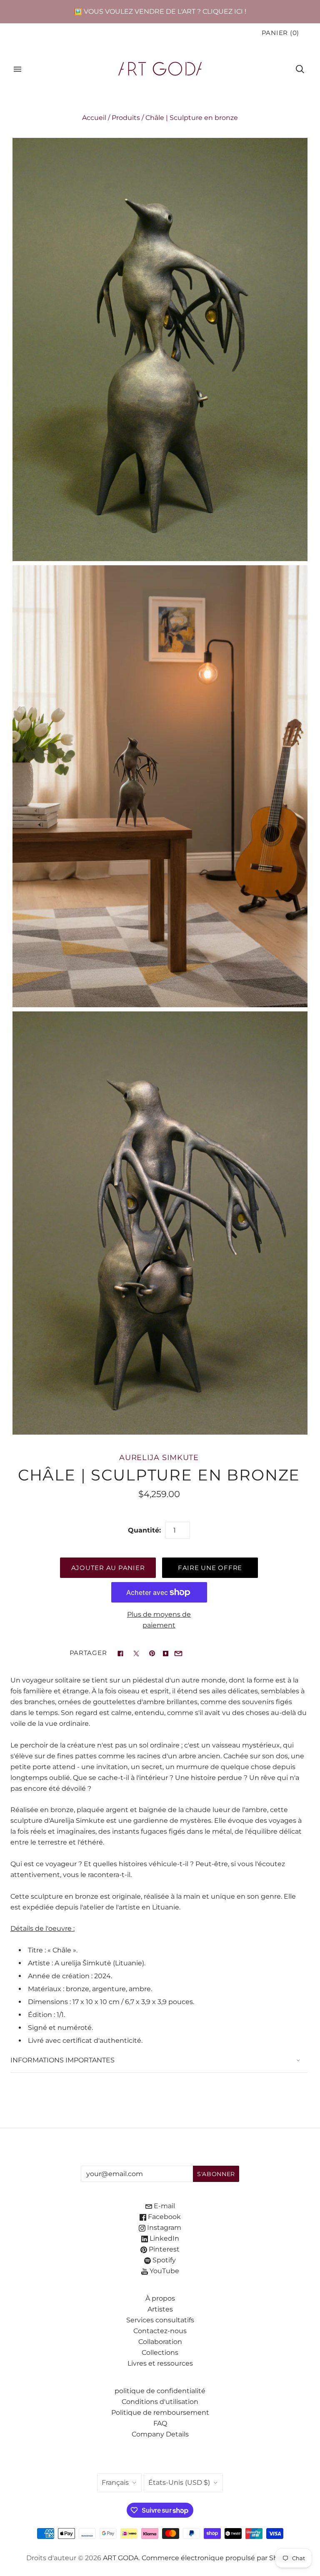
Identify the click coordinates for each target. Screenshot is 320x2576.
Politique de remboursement (160, 2413)
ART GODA (121, 2558)
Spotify (163, 2260)
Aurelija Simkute (159, 1457)
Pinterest (163, 2249)
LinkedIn (164, 2238)
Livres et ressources (160, 2363)
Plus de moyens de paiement (159, 1620)
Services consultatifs (160, 2320)
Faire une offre (210, 1568)
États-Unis (179, 2482)
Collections (160, 2353)
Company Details (160, 2434)
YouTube (164, 2271)
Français (115, 2482)
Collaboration (160, 2342)
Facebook (164, 2217)
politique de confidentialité (160, 2391)
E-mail (164, 2206)
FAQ (160, 2423)
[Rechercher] (300, 69)
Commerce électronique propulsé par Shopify (218, 2558)
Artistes (160, 2309)
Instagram (163, 2228)
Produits (126, 118)
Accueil (94, 118)
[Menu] (17, 69)
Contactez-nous (160, 2331)
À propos (160, 2298)
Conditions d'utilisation (160, 2402)
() (280, 33)
